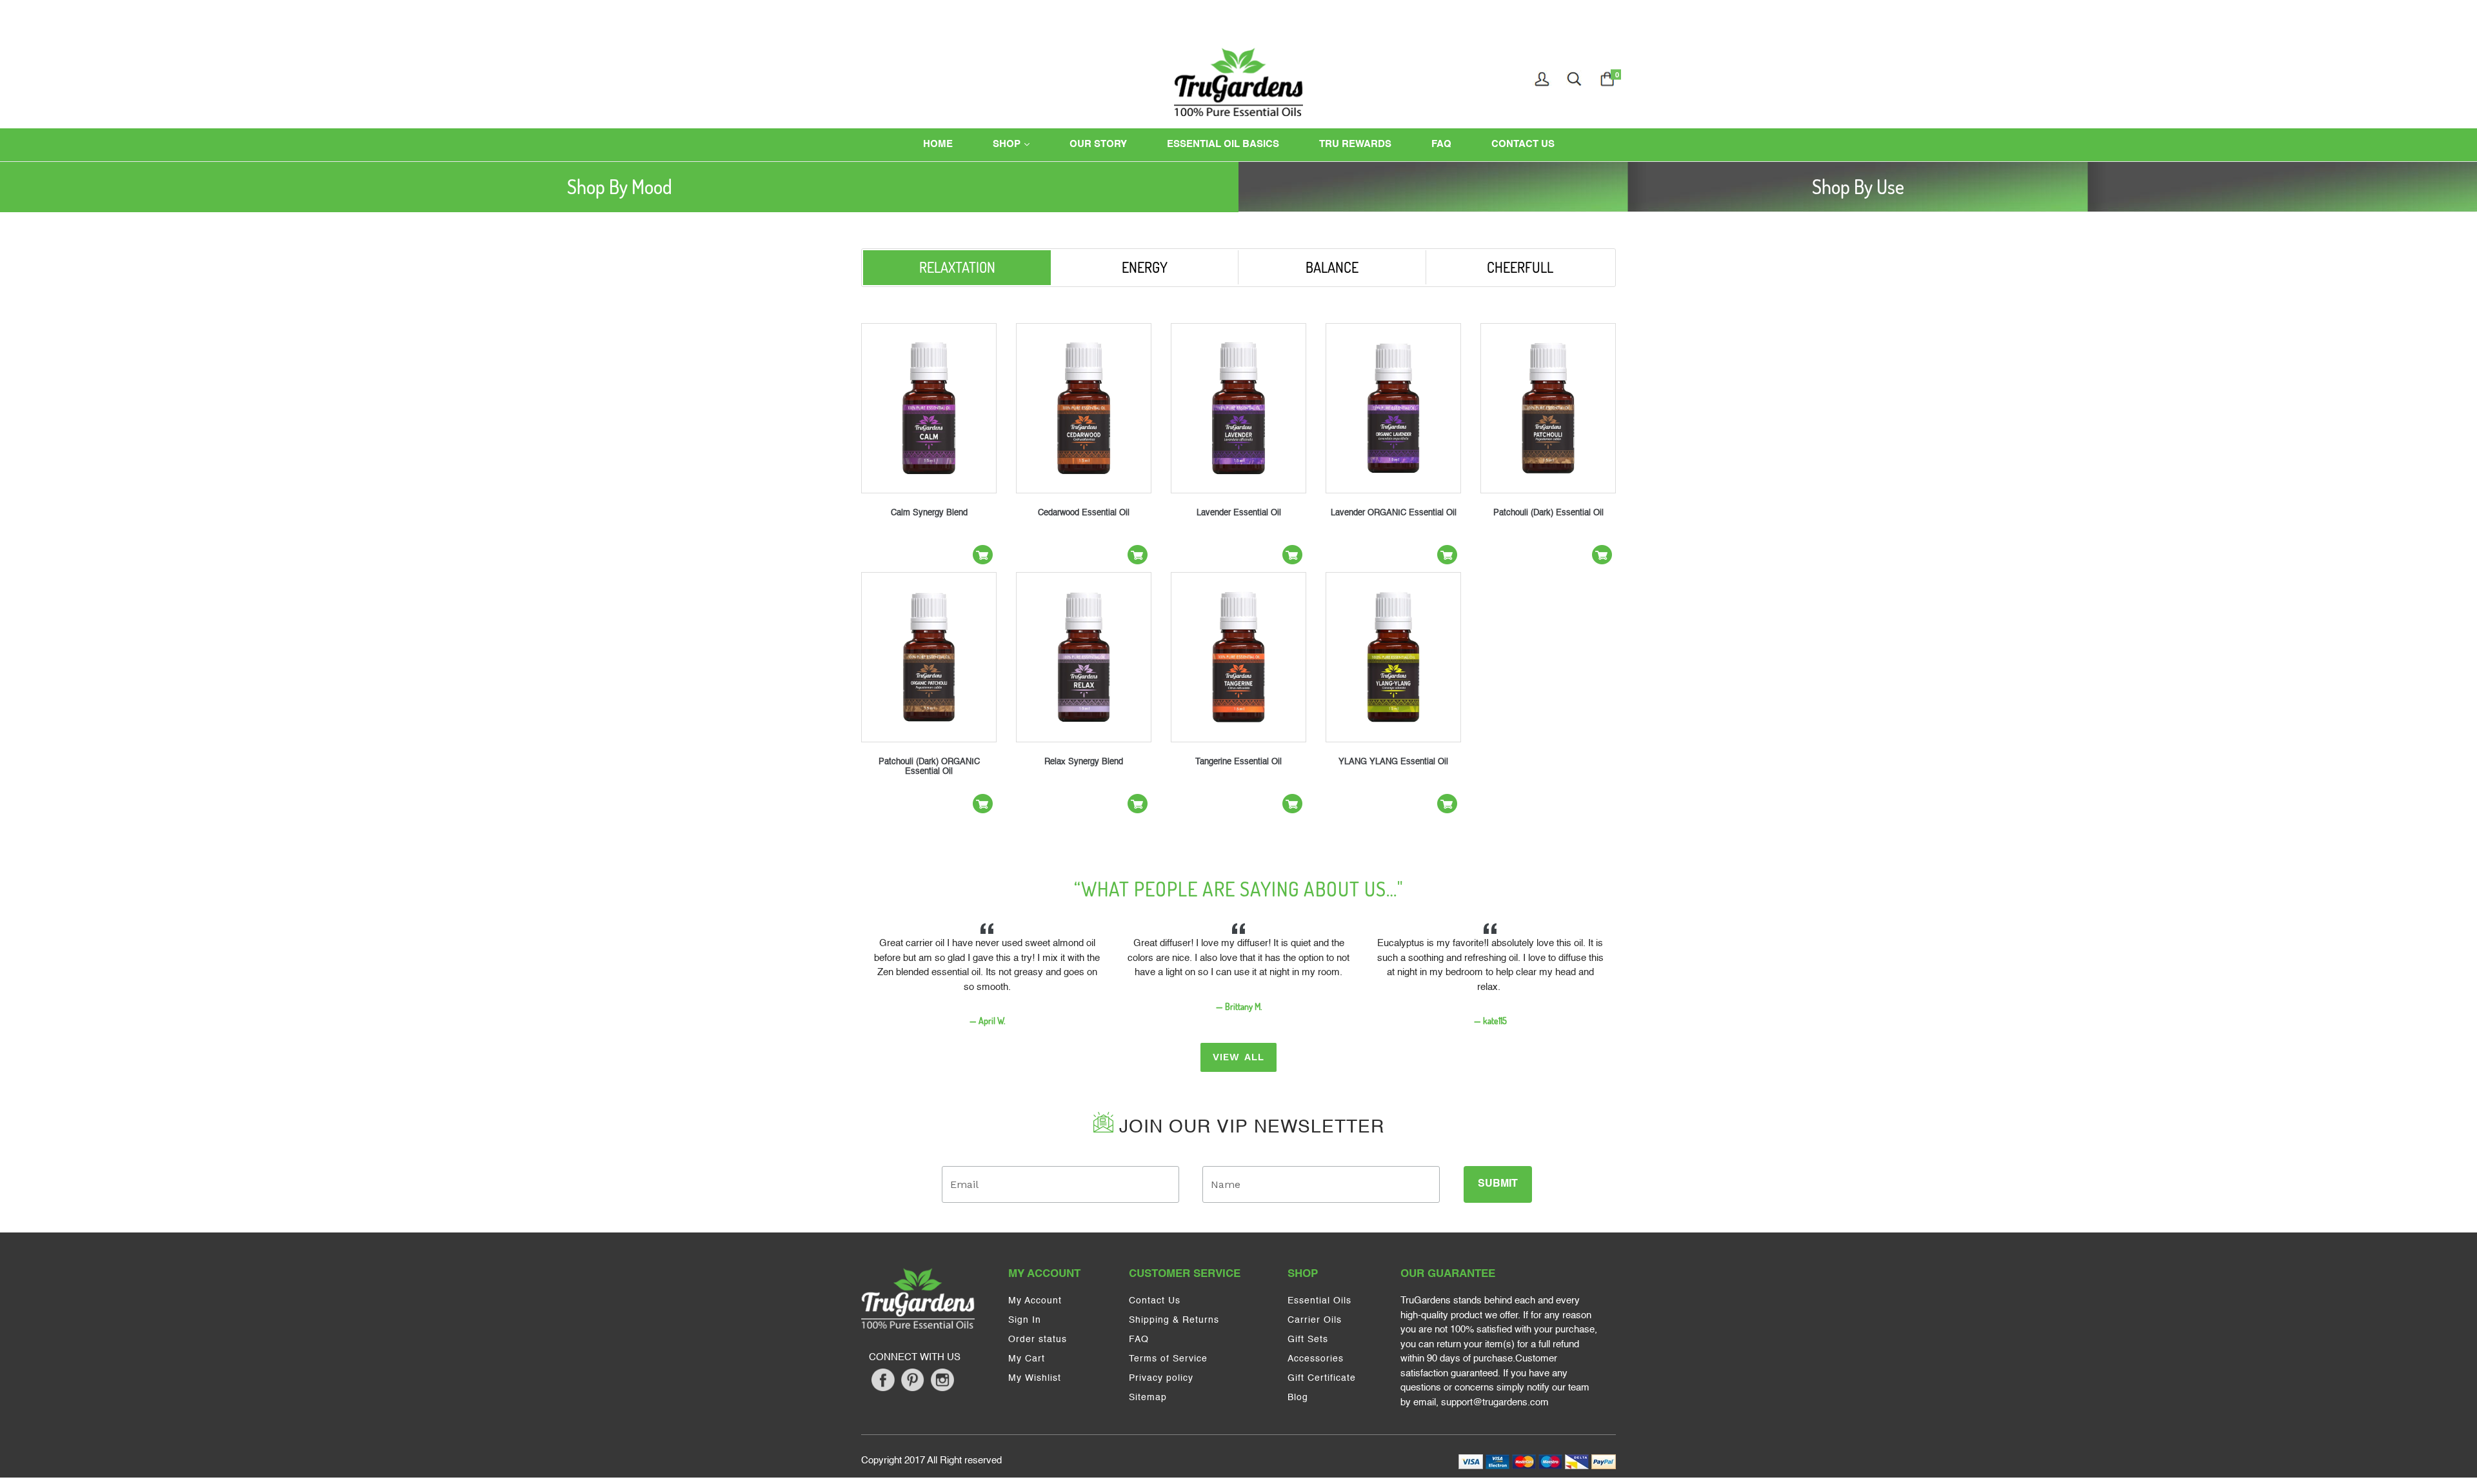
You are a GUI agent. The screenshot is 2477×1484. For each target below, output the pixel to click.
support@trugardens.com (1495, 1402)
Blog (1298, 1398)
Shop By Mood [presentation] (620, 186)
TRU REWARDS (1355, 144)
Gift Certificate (1322, 1378)
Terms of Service (1168, 1359)
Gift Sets (1308, 1340)
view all (1239, 1057)
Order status (1038, 1340)
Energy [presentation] (1145, 267)
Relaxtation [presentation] (957, 267)
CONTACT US (1523, 144)
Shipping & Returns (1174, 1320)
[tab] (619, 187)
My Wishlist (1035, 1378)
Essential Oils (1319, 1301)
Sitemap (1148, 1398)
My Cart (1027, 1359)
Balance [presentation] (1332, 267)
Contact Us (1155, 1301)
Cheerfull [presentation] (1520, 267)
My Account (1035, 1301)
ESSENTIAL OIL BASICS (1223, 144)
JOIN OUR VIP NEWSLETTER (1249, 1127)
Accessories (1316, 1359)
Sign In (1025, 1320)
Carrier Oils (1315, 1320)
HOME (938, 144)
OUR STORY (1098, 144)
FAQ (1441, 144)
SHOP (1023, 144)
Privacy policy (1161, 1378)
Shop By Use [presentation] (1858, 186)
